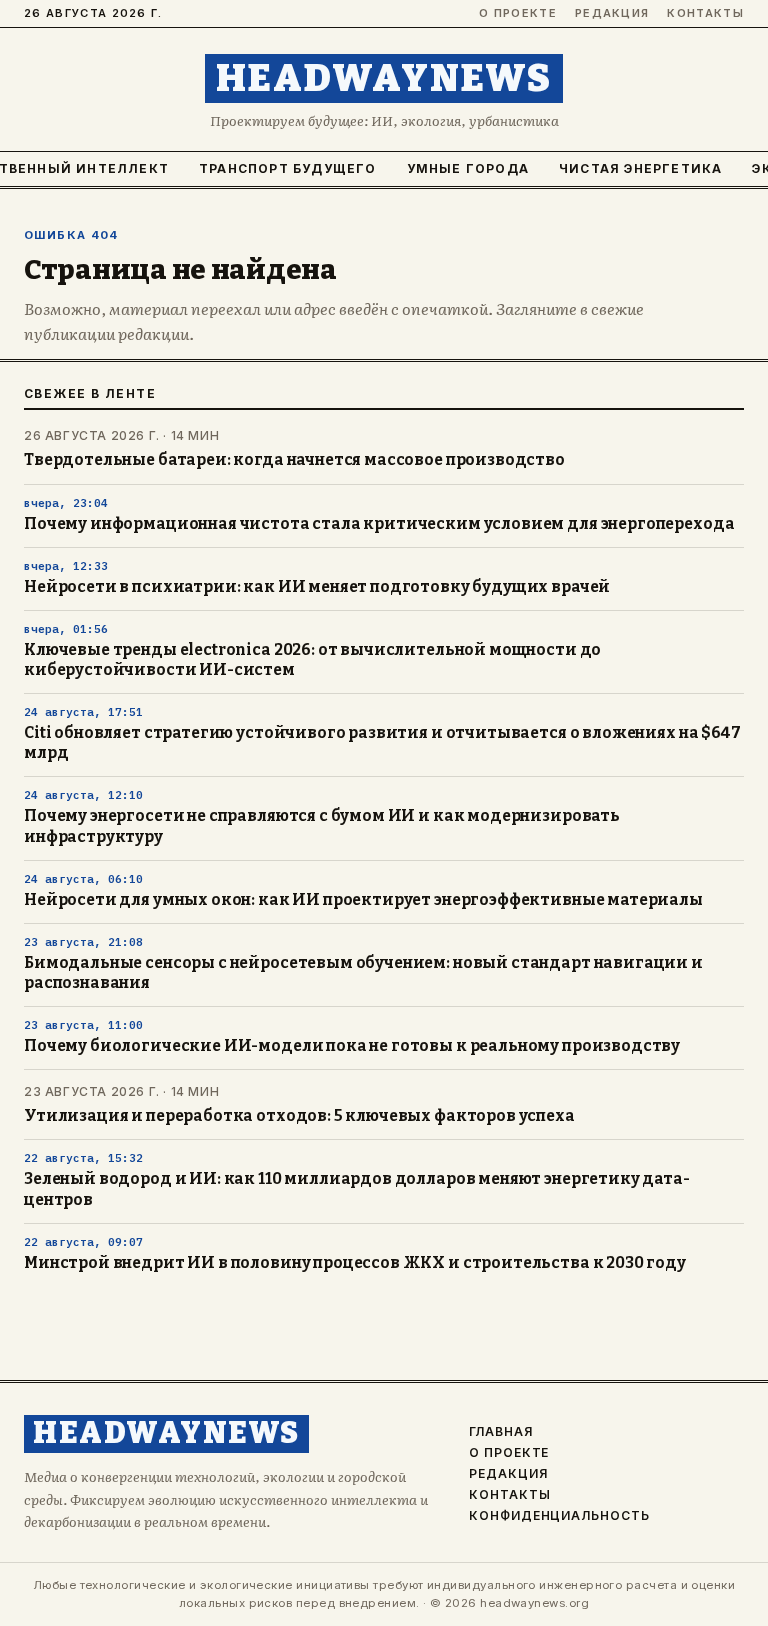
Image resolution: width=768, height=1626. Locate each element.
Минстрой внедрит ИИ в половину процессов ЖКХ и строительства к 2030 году (355, 1263)
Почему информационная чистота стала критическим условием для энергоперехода (379, 524)
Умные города (468, 168)
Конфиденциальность (559, 1516)
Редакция (612, 13)
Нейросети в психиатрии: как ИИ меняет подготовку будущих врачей (317, 587)
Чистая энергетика (640, 168)
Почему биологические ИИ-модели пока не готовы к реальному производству (352, 1046)
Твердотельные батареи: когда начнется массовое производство (294, 460)
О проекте (518, 13)
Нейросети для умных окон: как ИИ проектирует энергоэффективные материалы (363, 900)
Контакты (705, 13)
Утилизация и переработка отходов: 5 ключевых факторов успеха (299, 1116)
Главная (501, 1432)
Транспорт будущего (288, 168)
